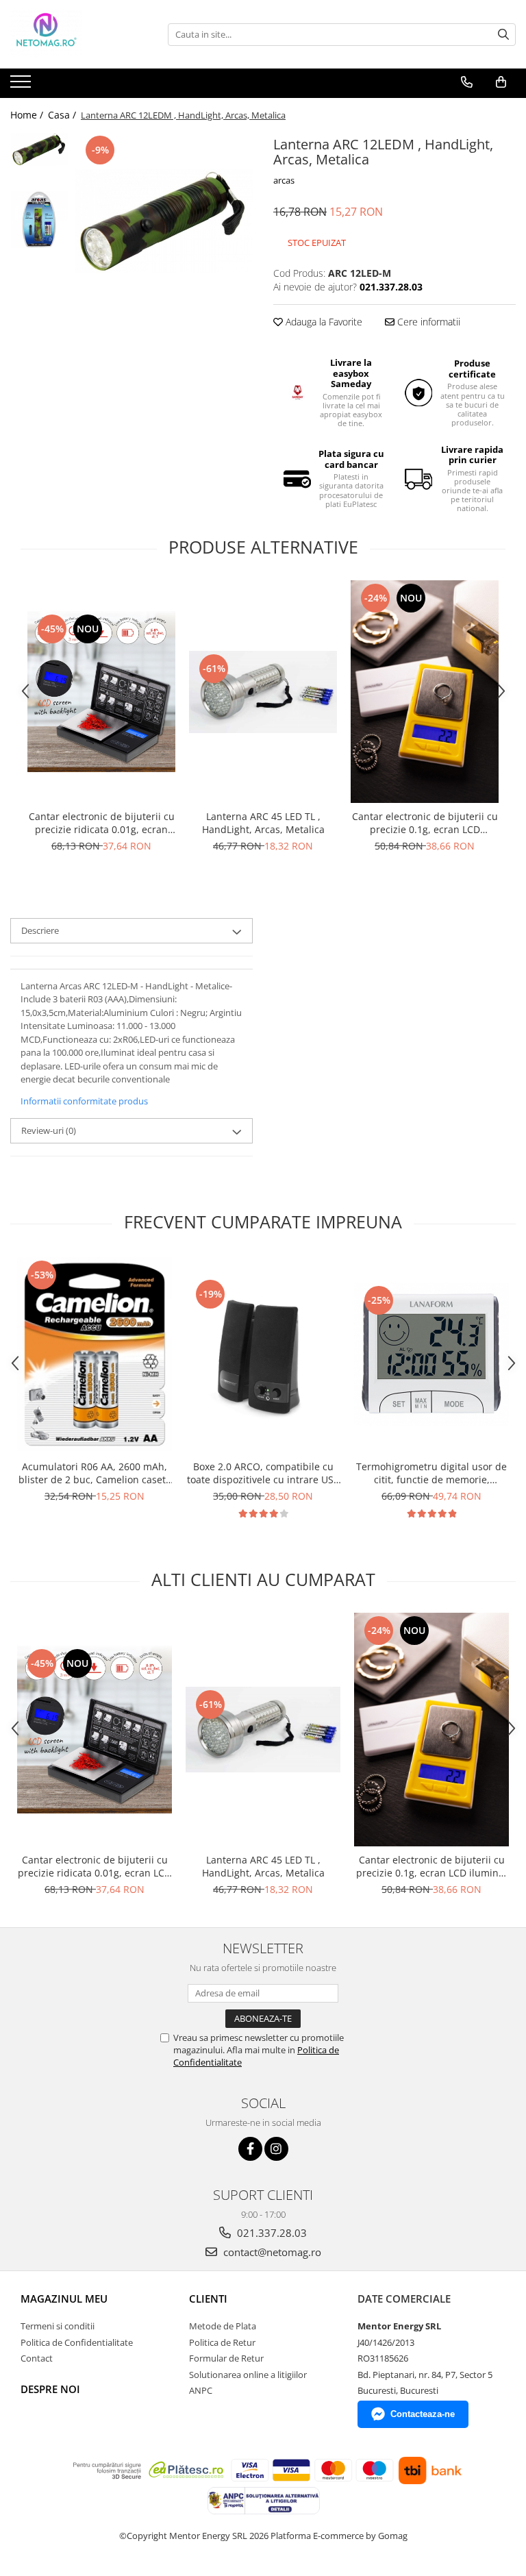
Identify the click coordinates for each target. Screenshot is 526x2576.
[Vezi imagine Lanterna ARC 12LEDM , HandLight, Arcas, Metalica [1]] (39, 220)
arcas (284, 180)
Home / (28, 115)
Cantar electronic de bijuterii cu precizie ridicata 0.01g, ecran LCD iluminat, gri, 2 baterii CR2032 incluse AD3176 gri (102, 823)
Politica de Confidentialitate (77, 2342)
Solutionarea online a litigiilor (248, 2375)
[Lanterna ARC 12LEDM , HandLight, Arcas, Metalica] (164, 221)
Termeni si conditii (58, 2326)
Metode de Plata (223, 2326)
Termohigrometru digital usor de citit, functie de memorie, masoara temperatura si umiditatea (431, 1473)
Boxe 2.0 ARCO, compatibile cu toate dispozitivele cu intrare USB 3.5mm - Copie (263, 1473)
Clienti (208, 2299)
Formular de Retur (226, 2358)
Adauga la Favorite (323, 322)
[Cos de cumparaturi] (501, 82)
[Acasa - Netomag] (79, 34)
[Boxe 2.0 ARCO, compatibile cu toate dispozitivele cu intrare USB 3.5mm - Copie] (263, 1354)
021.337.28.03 (271, 2233)
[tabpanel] (164, 221)
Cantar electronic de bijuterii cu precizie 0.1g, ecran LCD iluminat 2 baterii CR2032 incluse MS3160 (425, 823)
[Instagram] (276, 2149)
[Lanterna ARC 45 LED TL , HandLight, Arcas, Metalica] (263, 692)
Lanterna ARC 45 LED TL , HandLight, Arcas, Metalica (263, 823)
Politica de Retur (222, 2342)
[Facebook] (250, 2149)
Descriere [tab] (40, 930)
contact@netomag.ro (271, 2252)
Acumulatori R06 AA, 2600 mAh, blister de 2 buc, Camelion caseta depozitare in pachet (95, 1473)
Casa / (63, 115)
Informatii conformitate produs (84, 1101)
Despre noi (50, 2389)
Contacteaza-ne (423, 2414)
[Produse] (22, 86)
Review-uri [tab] (49, 1130)
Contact (37, 2358)
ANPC (201, 2390)
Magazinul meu (64, 2299)
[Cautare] (503, 35)
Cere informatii (427, 322)
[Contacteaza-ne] (467, 82)
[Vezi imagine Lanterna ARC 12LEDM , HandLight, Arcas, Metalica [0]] (39, 149)
